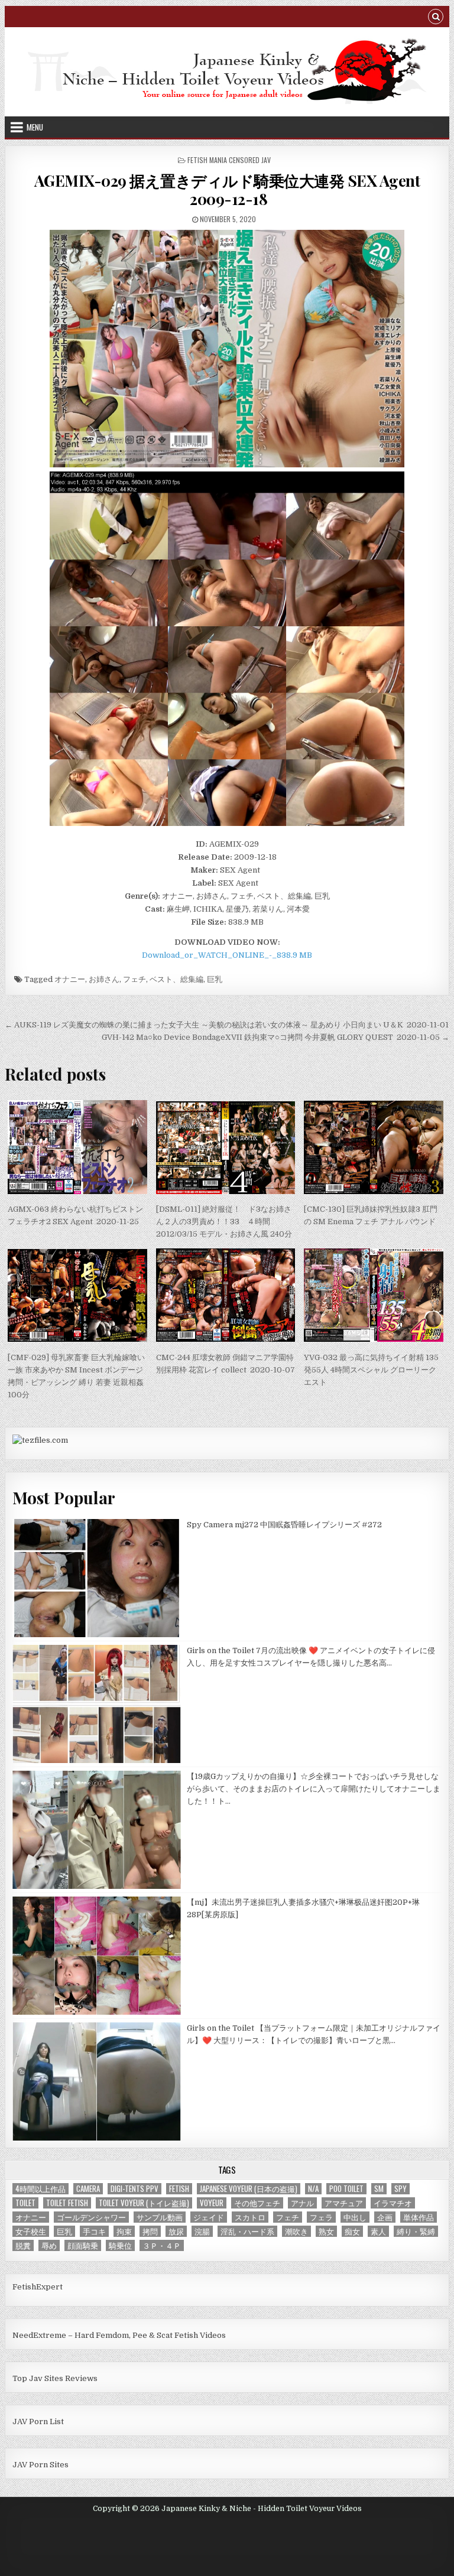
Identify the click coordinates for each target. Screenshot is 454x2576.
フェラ (321, 2217)
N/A (313, 2189)
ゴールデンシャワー (91, 2217)
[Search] (436, 18)
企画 (385, 2217)
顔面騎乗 (83, 2245)
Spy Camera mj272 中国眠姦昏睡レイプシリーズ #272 (284, 1525)
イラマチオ (393, 2203)
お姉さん (104, 979)
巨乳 (215, 979)
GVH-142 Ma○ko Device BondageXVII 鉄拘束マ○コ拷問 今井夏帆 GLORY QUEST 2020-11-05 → (275, 1037)
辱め (49, 2245)
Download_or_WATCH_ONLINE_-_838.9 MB (227, 955)
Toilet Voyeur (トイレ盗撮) (144, 2203)
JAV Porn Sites (40, 2465)
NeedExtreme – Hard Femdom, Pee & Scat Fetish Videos (119, 2335)
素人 (378, 2231)
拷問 (150, 2231)
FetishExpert (38, 2287)
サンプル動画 (160, 2217)
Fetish (179, 2189)
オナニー (70, 979)
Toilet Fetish (67, 2203)
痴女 (352, 2231)
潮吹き (296, 2231)
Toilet (25, 2203)
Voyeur (212, 2203)
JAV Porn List (38, 2421)
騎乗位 (120, 2245)
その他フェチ (257, 2203)
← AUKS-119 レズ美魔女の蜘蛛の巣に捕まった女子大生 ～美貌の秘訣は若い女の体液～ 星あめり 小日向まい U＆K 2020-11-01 (227, 1025)
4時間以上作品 (40, 2189)
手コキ (94, 2231)
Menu (35, 127)
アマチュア (344, 2203)
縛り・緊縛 (416, 2231)
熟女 (326, 2231)
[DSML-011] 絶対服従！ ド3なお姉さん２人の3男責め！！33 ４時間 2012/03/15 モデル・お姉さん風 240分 (224, 1222)
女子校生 (31, 2231)
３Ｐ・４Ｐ (162, 2245)
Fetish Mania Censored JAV (229, 160)
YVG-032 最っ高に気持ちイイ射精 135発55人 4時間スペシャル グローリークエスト (371, 1370)
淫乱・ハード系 (247, 2231)
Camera (88, 2189)
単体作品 (419, 2217)
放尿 (176, 2231)
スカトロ (250, 2217)
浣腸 (202, 2231)
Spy (401, 2189)
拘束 (124, 2231)
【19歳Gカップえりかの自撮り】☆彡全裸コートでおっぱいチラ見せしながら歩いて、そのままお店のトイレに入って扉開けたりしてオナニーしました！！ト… (314, 1789)
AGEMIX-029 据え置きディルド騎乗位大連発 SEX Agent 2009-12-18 (227, 190)
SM (379, 2189)
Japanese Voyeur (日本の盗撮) (249, 2189)
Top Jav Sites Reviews (55, 2378)
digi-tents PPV (134, 2189)
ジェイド (209, 2217)
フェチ (134, 979)
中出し (355, 2217)
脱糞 (23, 2245)
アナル (302, 2203)
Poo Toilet (346, 2189)
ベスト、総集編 (176, 979)
